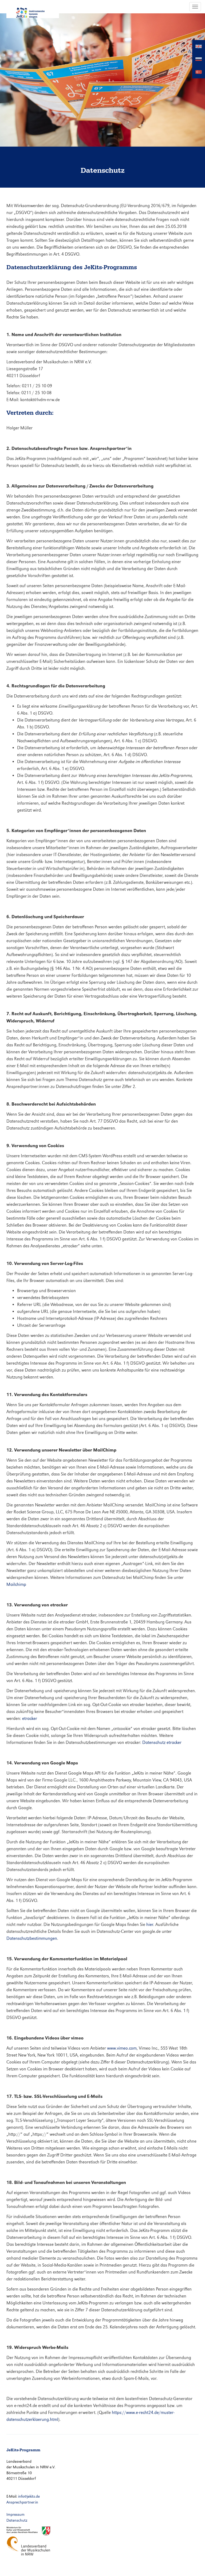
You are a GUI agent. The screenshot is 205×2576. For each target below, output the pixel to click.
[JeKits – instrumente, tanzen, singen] (33, 9)
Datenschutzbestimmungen (32, 1938)
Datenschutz (17, 2520)
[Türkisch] (199, 72)
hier (150, 1924)
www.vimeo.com (122, 2048)
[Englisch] (199, 46)
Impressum (15, 2514)
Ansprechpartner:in (22, 2502)
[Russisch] (199, 59)
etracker (30, 1718)
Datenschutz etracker (162, 1742)
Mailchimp (16, 1584)
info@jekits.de (29, 2496)
